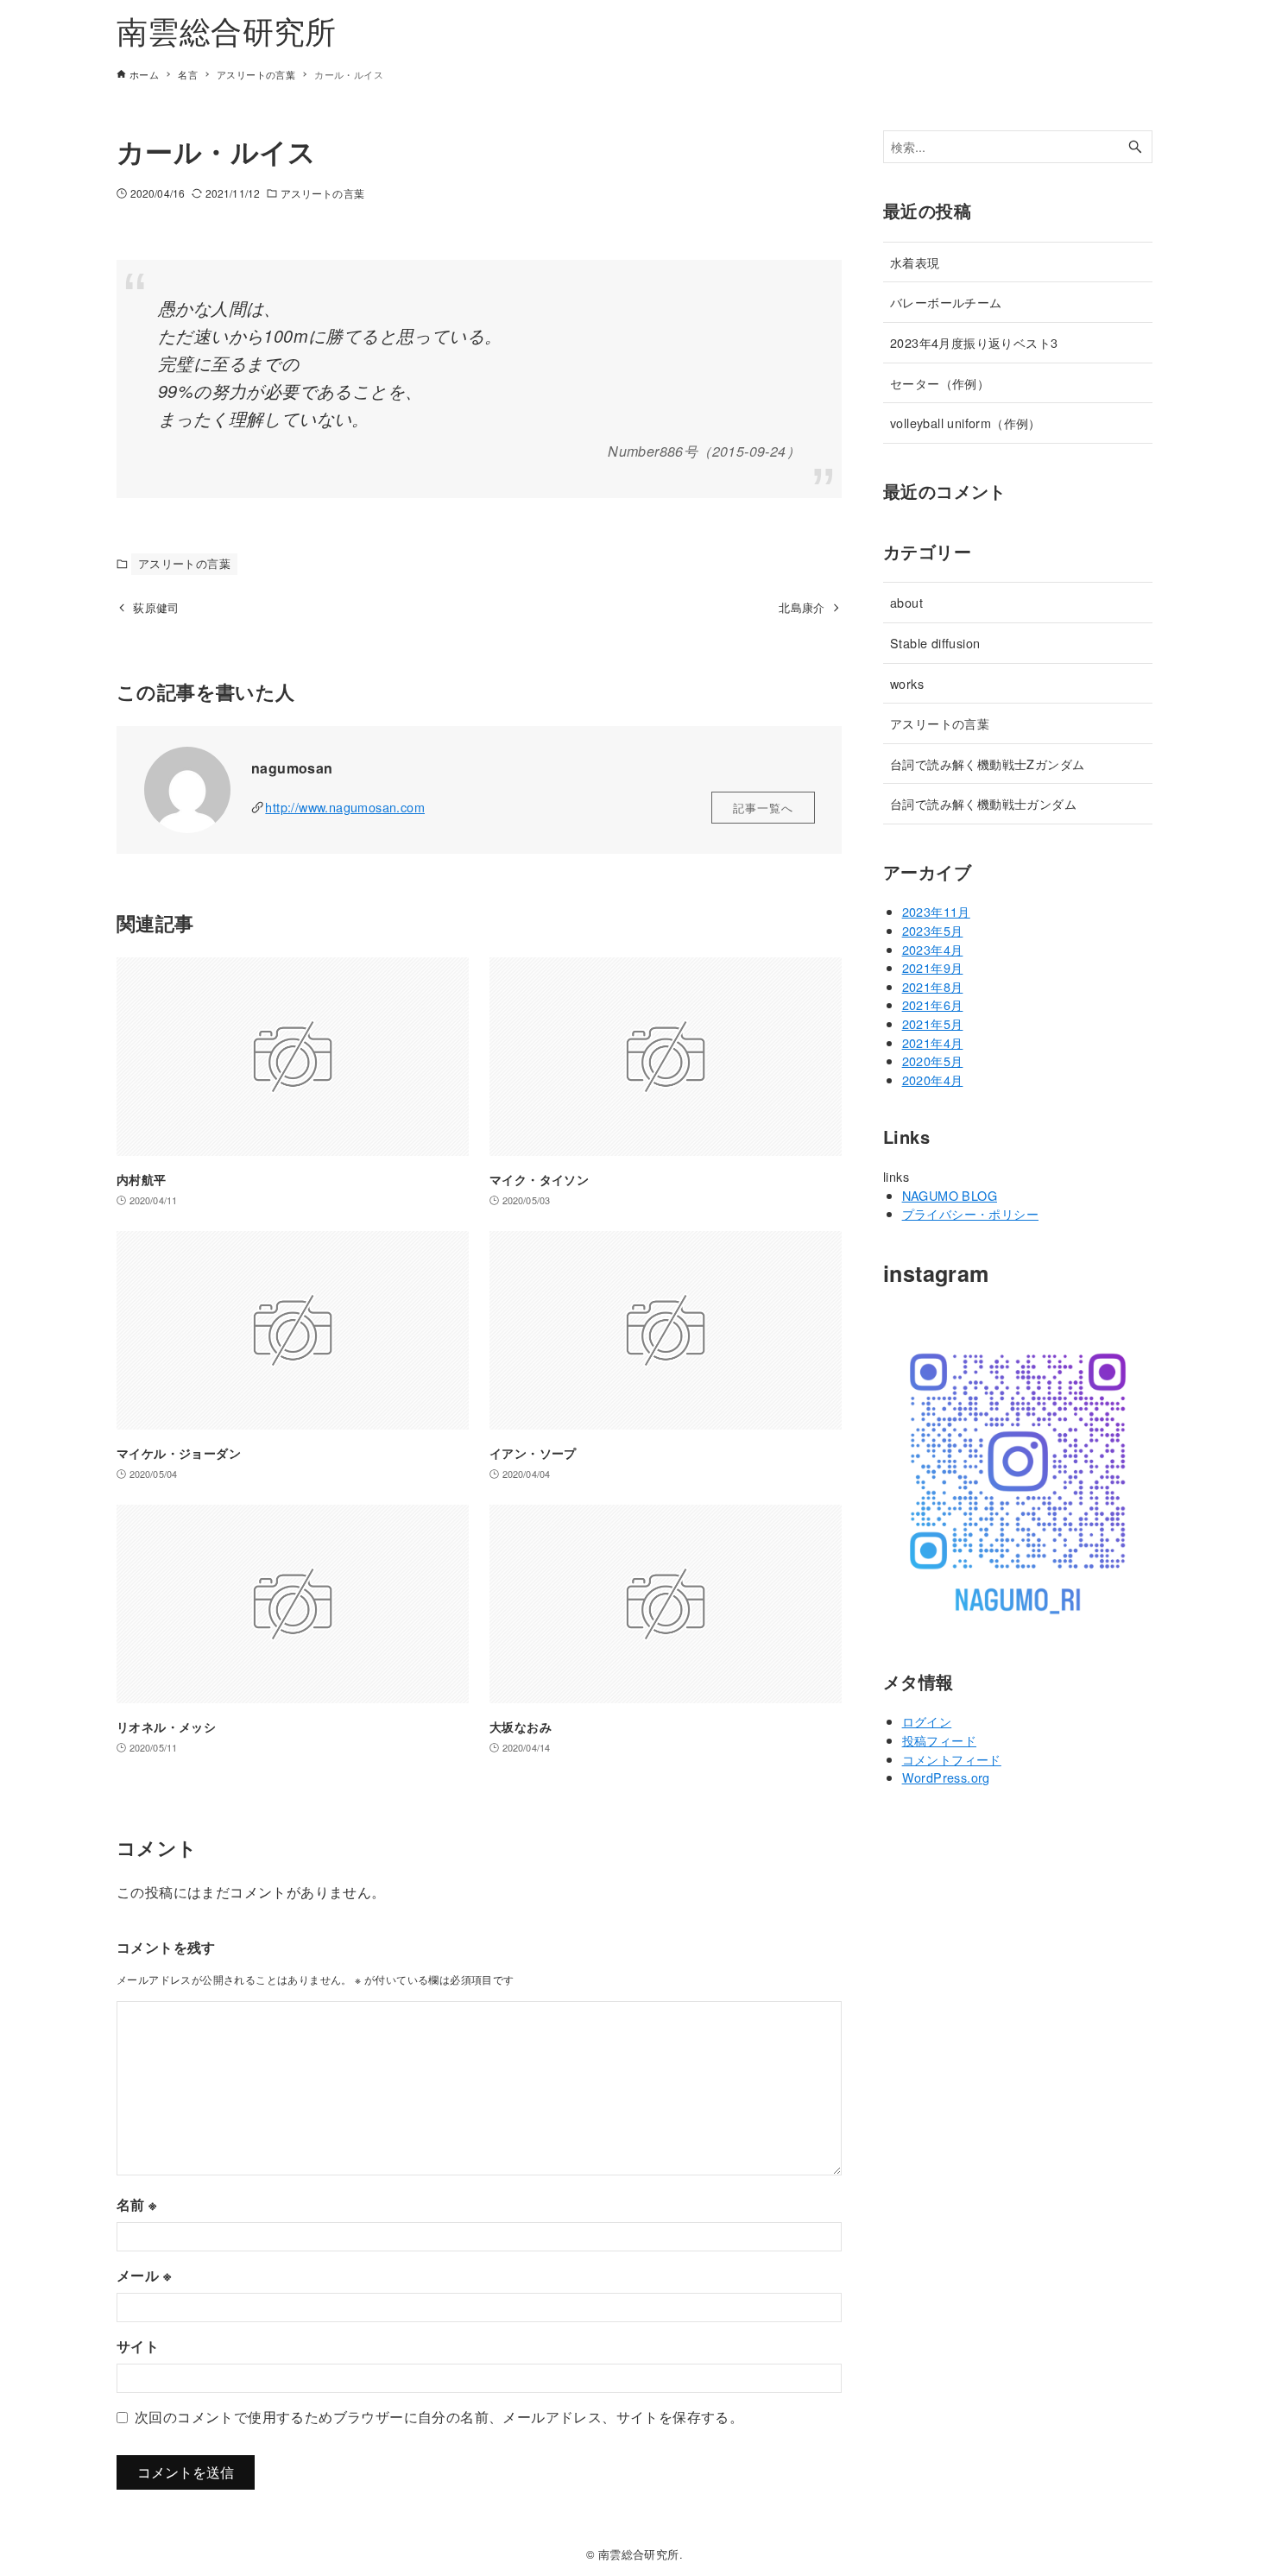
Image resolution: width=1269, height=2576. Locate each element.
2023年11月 (936, 911)
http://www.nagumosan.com (345, 807)
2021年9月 (933, 967)
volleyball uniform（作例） (966, 423)
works (907, 683)
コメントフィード (952, 1759)
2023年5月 (933, 930)
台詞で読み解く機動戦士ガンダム (983, 803)
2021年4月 (933, 1042)
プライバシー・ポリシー (970, 1213)
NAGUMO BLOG (950, 1195)
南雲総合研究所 (227, 30)
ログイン (927, 1721)
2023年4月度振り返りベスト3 (974, 342)
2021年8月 (933, 986)
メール (144, 2275)
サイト (138, 2346)
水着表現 (915, 262)
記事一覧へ (763, 808)
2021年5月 (933, 1023)
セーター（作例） (940, 383)
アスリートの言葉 (322, 193)
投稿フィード (939, 1740)
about (906, 602)
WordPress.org (946, 1777)
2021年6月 (933, 1004)
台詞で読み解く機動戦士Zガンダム (987, 764)
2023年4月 (933, 949)
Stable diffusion (935, 643)
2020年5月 (933, 1061)
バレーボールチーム (946, 302)
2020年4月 (933, 1080)
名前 (137, 2204)
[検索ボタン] (1135, 147)
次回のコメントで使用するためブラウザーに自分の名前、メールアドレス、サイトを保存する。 (439, 2417)
